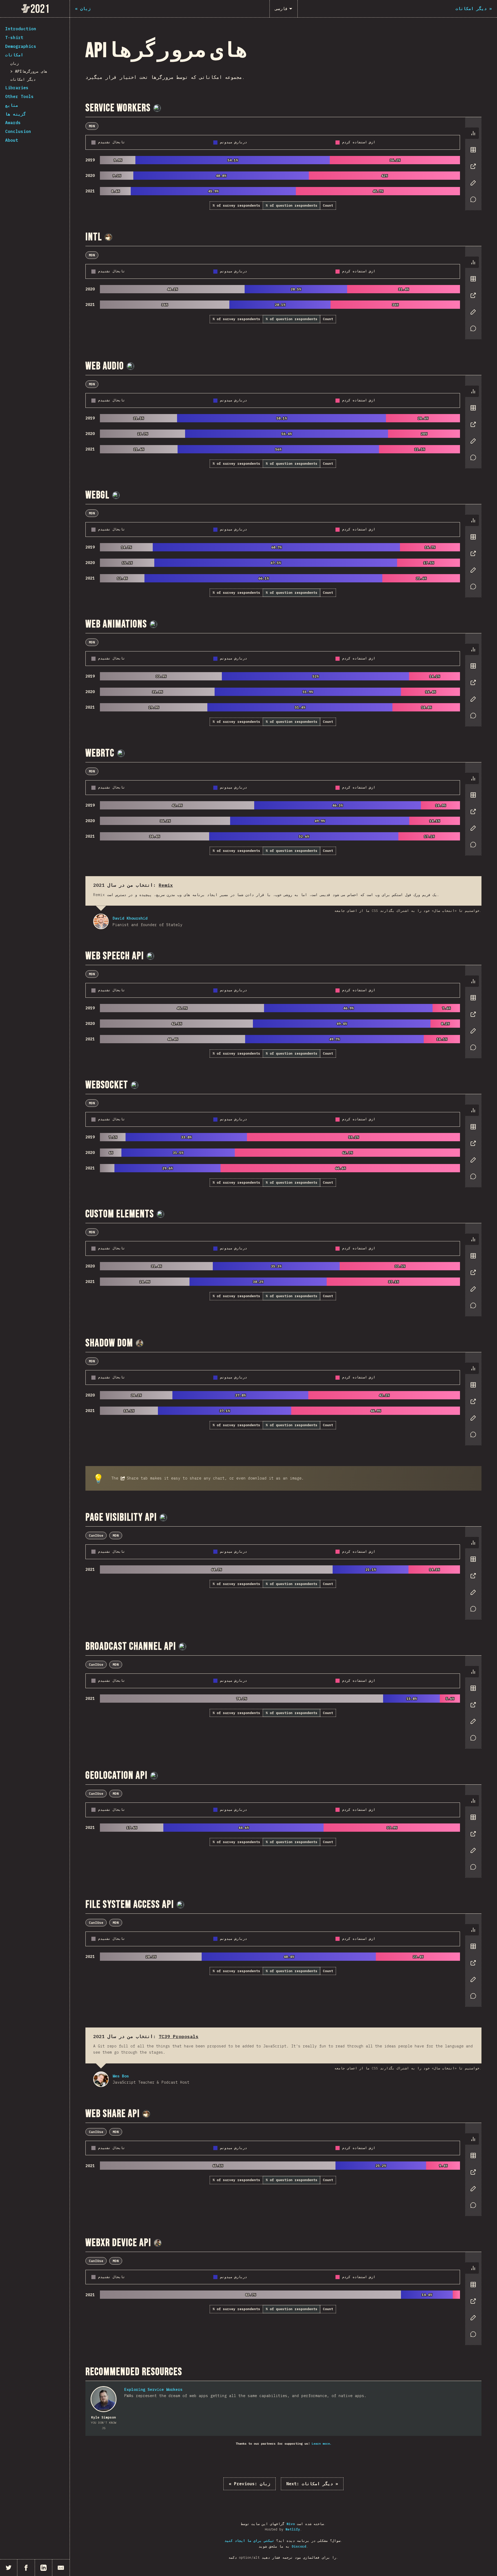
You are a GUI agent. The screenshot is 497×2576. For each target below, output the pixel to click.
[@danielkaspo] (140, 1343)
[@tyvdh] (121, 753)
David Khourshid (101, 921)
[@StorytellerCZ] (108, 237)
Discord (299, 2546)
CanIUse (96, 1535)
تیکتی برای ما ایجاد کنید (249, 2541)
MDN (92, 126)
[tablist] (472, 169)
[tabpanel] (283, 164)
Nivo (291, 2524)
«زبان (250, 2484)
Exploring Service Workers (153, 2389)
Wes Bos (101, 2079)
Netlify (293, 2529)
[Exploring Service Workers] (104, 2399)
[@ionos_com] (157, 108)
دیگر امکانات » (312, 2484)
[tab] (473, 133)
